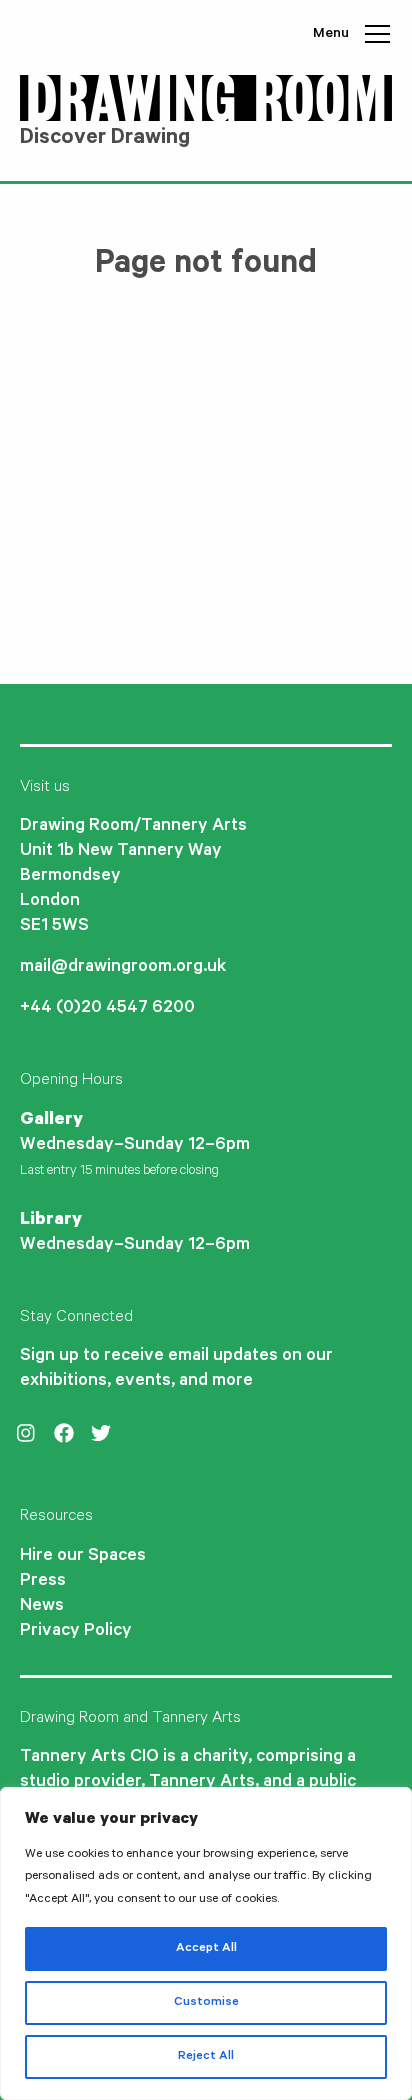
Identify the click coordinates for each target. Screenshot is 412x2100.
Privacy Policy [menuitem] (76, 1632)
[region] (206, 1943)
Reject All (206, 2057)
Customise (206, 2003)
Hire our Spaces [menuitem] (83, 1557)
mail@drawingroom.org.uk (123, 968)
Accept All (206, 1949)
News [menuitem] (42, 1607)
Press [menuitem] (43, 1582)
